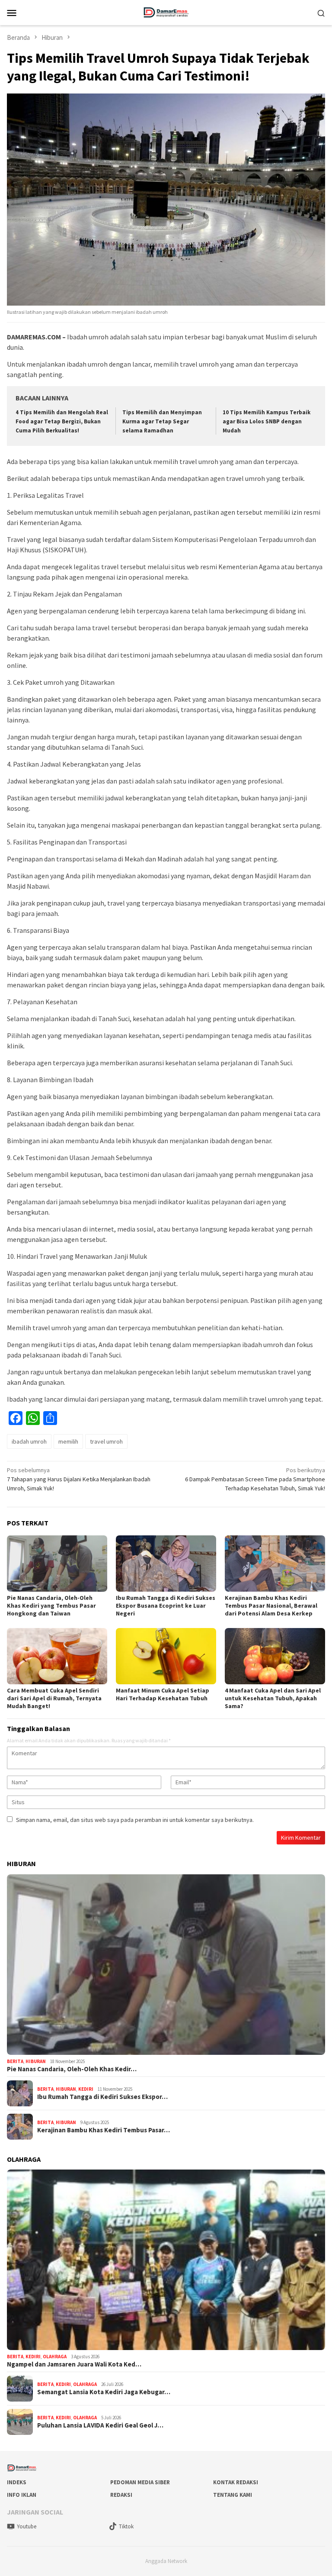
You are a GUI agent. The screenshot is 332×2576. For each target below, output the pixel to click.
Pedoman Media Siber (140, 2482)
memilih (68, 1441)
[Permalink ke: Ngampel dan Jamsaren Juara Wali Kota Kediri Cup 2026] (166, 2260)
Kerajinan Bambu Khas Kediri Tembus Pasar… (104, 2130)
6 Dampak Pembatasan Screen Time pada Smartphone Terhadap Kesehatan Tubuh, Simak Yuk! (255, 1479)
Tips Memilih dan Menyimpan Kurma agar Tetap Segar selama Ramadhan (162, 421)
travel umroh (106, 1441)
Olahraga (55, 2357)
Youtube (27, 2526)
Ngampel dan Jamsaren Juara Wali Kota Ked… (74, 2364)
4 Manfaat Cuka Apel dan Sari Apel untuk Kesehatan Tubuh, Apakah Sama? (273, 1698)
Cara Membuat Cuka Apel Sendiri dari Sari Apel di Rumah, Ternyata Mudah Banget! (54, 1698)
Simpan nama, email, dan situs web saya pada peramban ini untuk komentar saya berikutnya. (135, 1820)
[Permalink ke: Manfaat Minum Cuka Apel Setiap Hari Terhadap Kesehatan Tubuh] (166, 1656)
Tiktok (126, 2526)
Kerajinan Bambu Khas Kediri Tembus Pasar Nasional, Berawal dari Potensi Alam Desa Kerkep (271, 1606)
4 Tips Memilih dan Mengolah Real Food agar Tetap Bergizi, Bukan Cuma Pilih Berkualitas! (62, 421)
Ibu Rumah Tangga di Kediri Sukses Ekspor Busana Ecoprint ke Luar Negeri (166, 1606)
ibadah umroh (29, 1441)
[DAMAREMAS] (166, 12)
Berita (15, 2061)
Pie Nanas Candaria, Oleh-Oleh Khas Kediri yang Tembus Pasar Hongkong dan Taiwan (51, 1606)
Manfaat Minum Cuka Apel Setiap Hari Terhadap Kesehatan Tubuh (163, 1694)
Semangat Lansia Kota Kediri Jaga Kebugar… (104, 2392)
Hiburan (36, 2061)
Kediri (86, 2089)
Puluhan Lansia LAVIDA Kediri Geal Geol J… (100, 2425)
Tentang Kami (233, 2495)
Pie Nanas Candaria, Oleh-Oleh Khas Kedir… (72, 2069)
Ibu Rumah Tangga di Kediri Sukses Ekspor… (102, 2097)
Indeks (17, 2482)
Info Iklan (22, 2495)
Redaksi (121, 2495)
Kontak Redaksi (236, 2482)
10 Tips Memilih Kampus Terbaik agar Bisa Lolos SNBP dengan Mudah (267, 421)
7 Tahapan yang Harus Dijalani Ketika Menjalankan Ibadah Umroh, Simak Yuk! (79, 1479)
